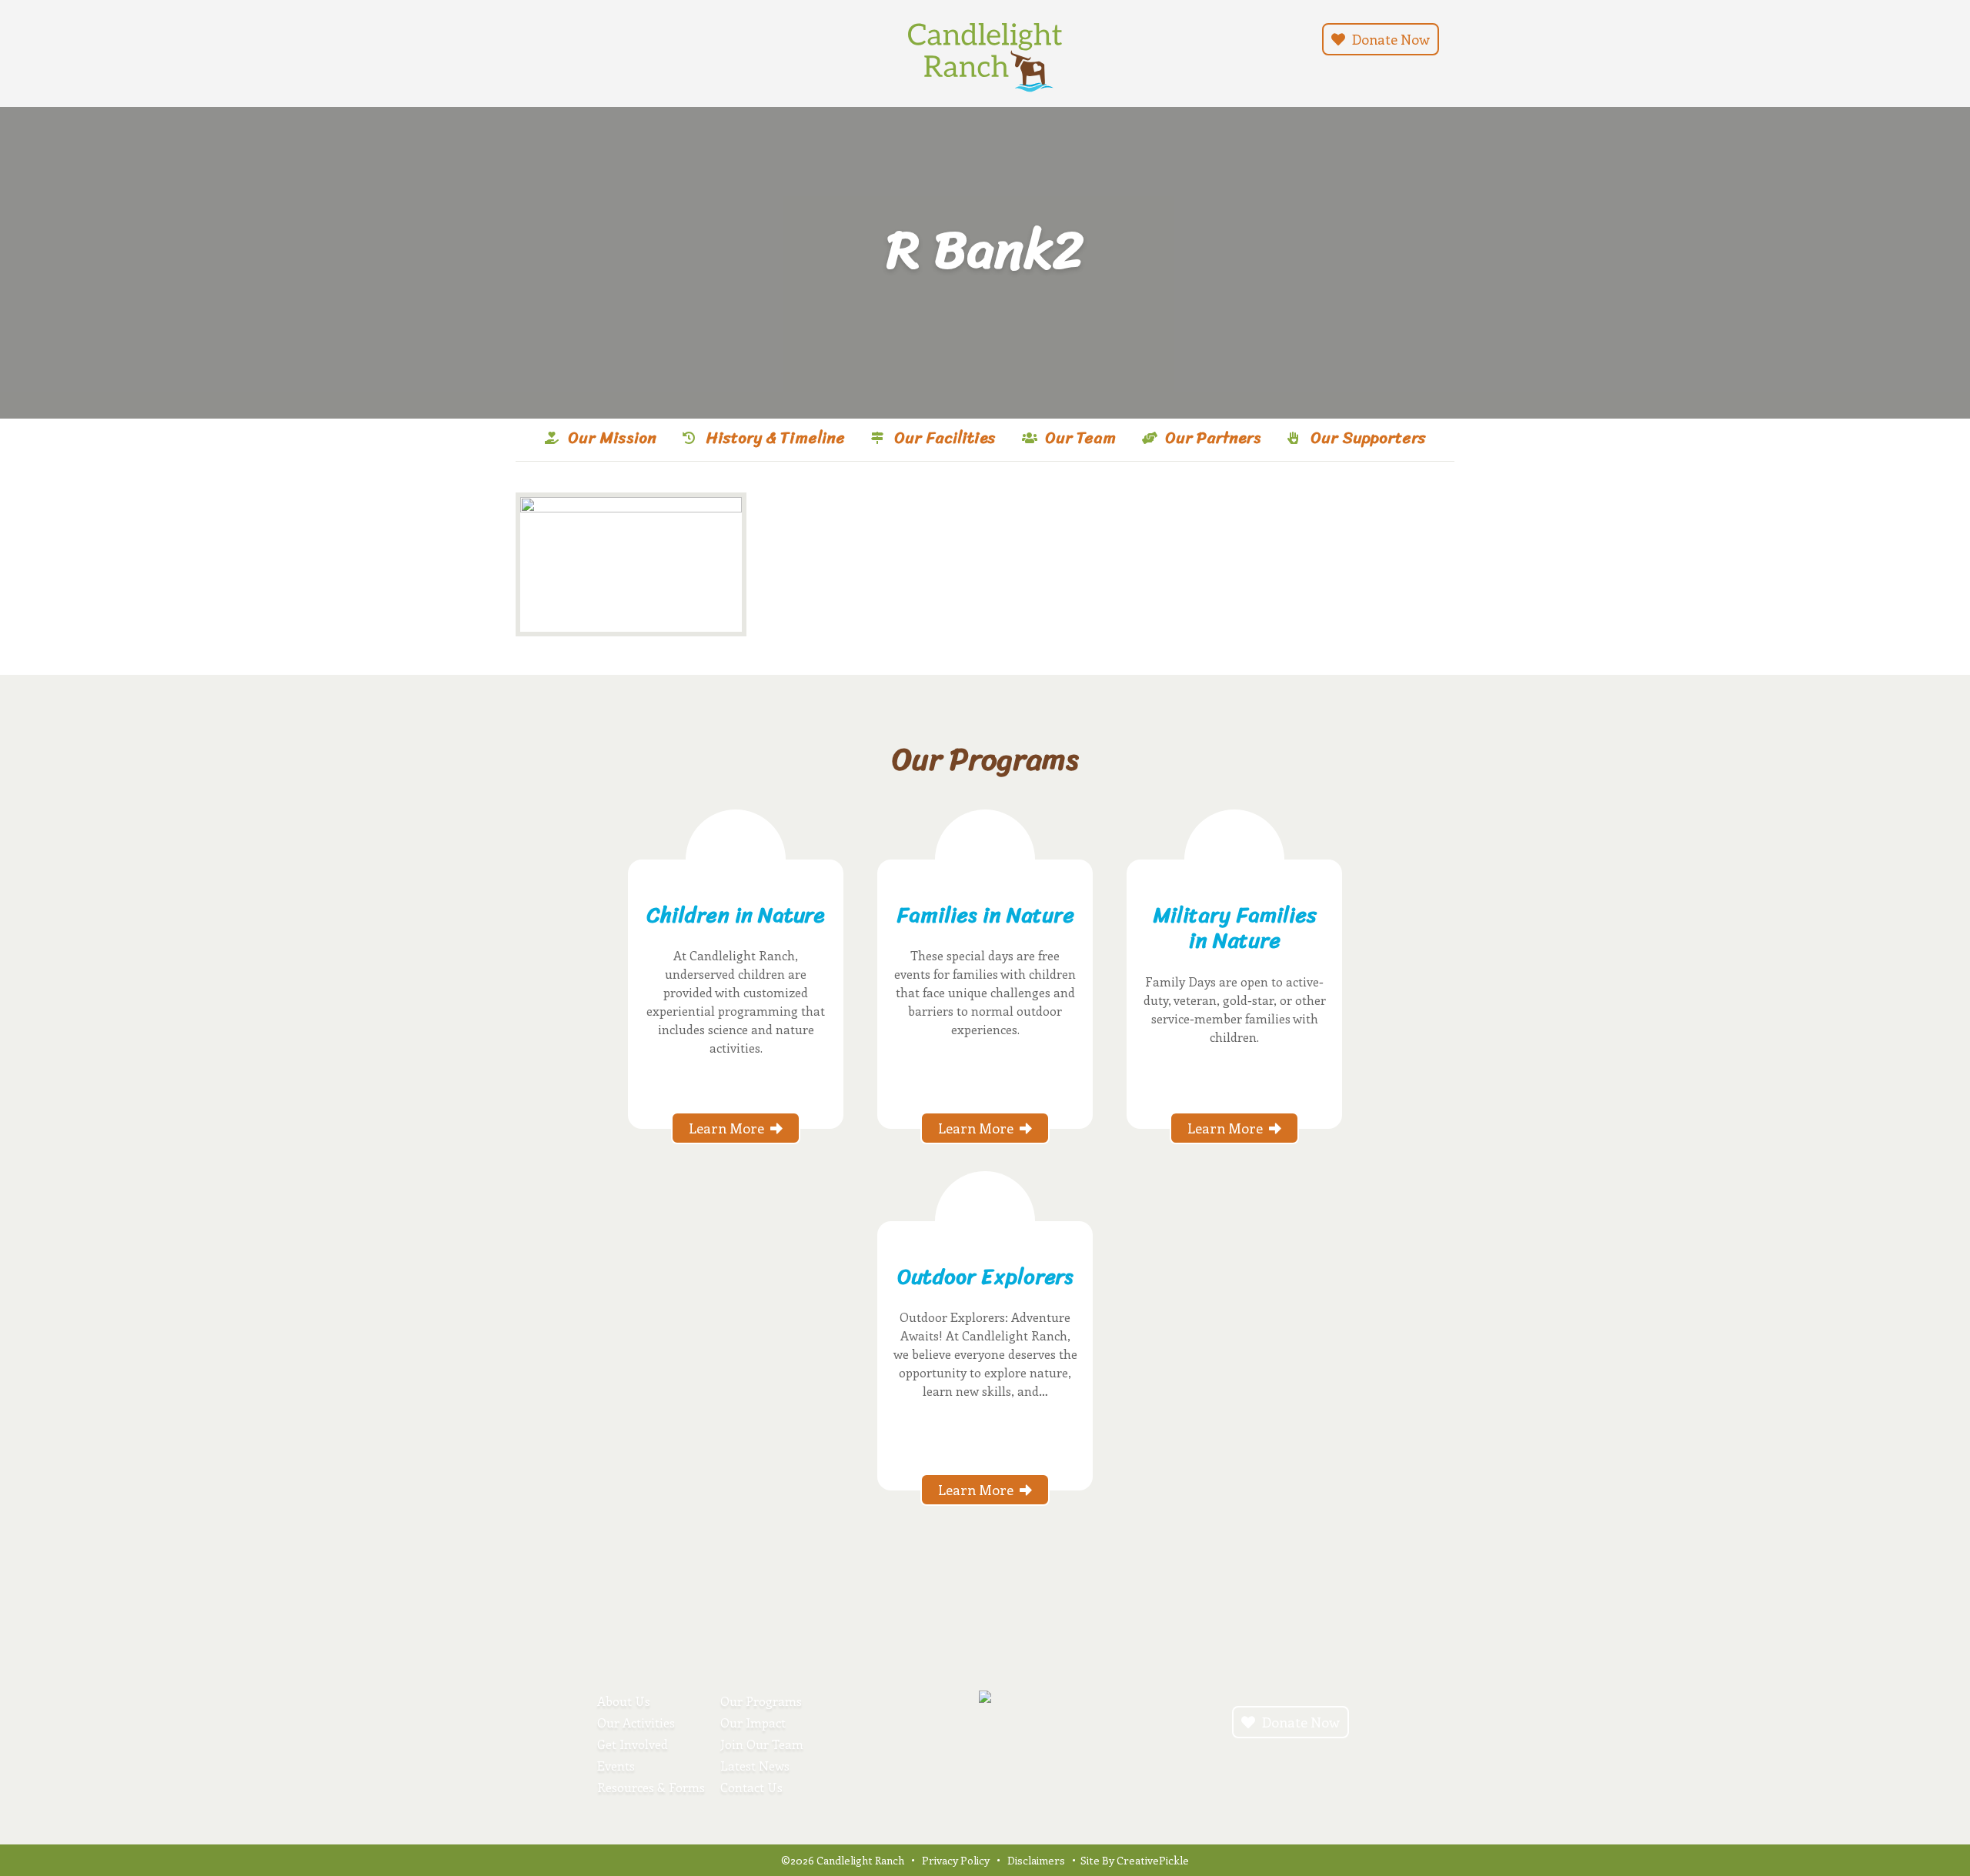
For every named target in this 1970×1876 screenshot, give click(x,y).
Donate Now (1389, 39)
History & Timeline (775, 438)
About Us (624, 1701)
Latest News (755, 1766)
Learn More (726, 1128)
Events (616, 1766)
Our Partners (1213, 438)
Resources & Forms (651, 1787)
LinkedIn (594, 38)
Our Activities (636, 1722)
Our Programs (761, 1701)
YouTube (576, 38)
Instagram (539, 38)
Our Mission (612, 438)
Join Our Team (762, 1744)
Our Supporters (1368, 438)
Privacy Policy (956, 1860)
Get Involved (633, 1744)
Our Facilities (945, 438)
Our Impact (753, 1722)
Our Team (1080, 438)
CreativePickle (1153, 1860)
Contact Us (751, 1787)
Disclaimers (1036, 1860)
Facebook (557, 38)
